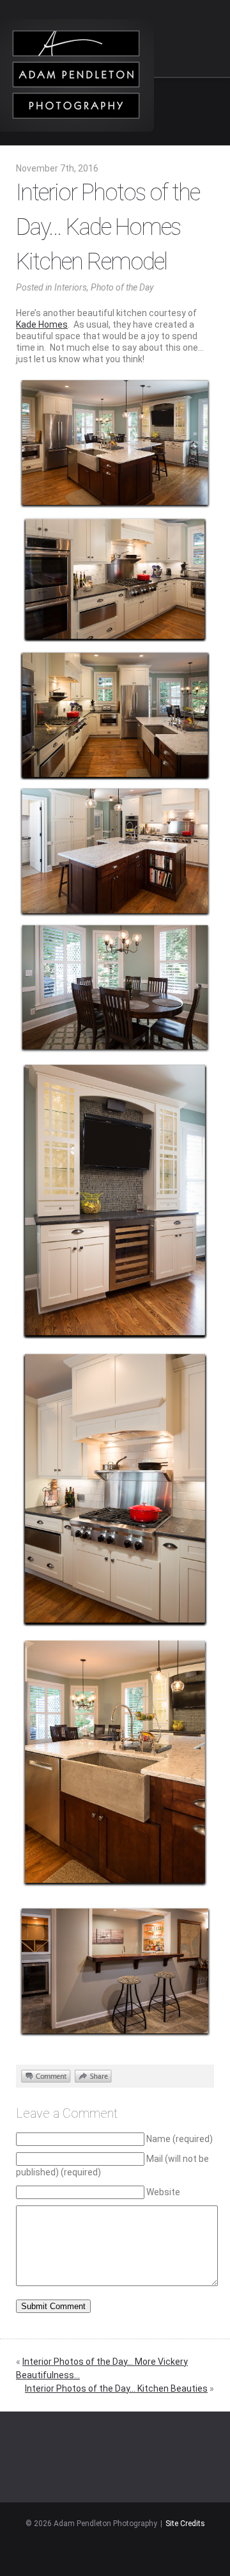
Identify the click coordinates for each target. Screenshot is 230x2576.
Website (163, 2192)
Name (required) (180, 2139)
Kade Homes (42, 324)
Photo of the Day (122, 287)
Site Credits (185, 2524)
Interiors (71, 287)
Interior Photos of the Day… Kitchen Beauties (116, 2388)
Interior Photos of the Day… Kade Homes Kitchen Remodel (108, 227)
